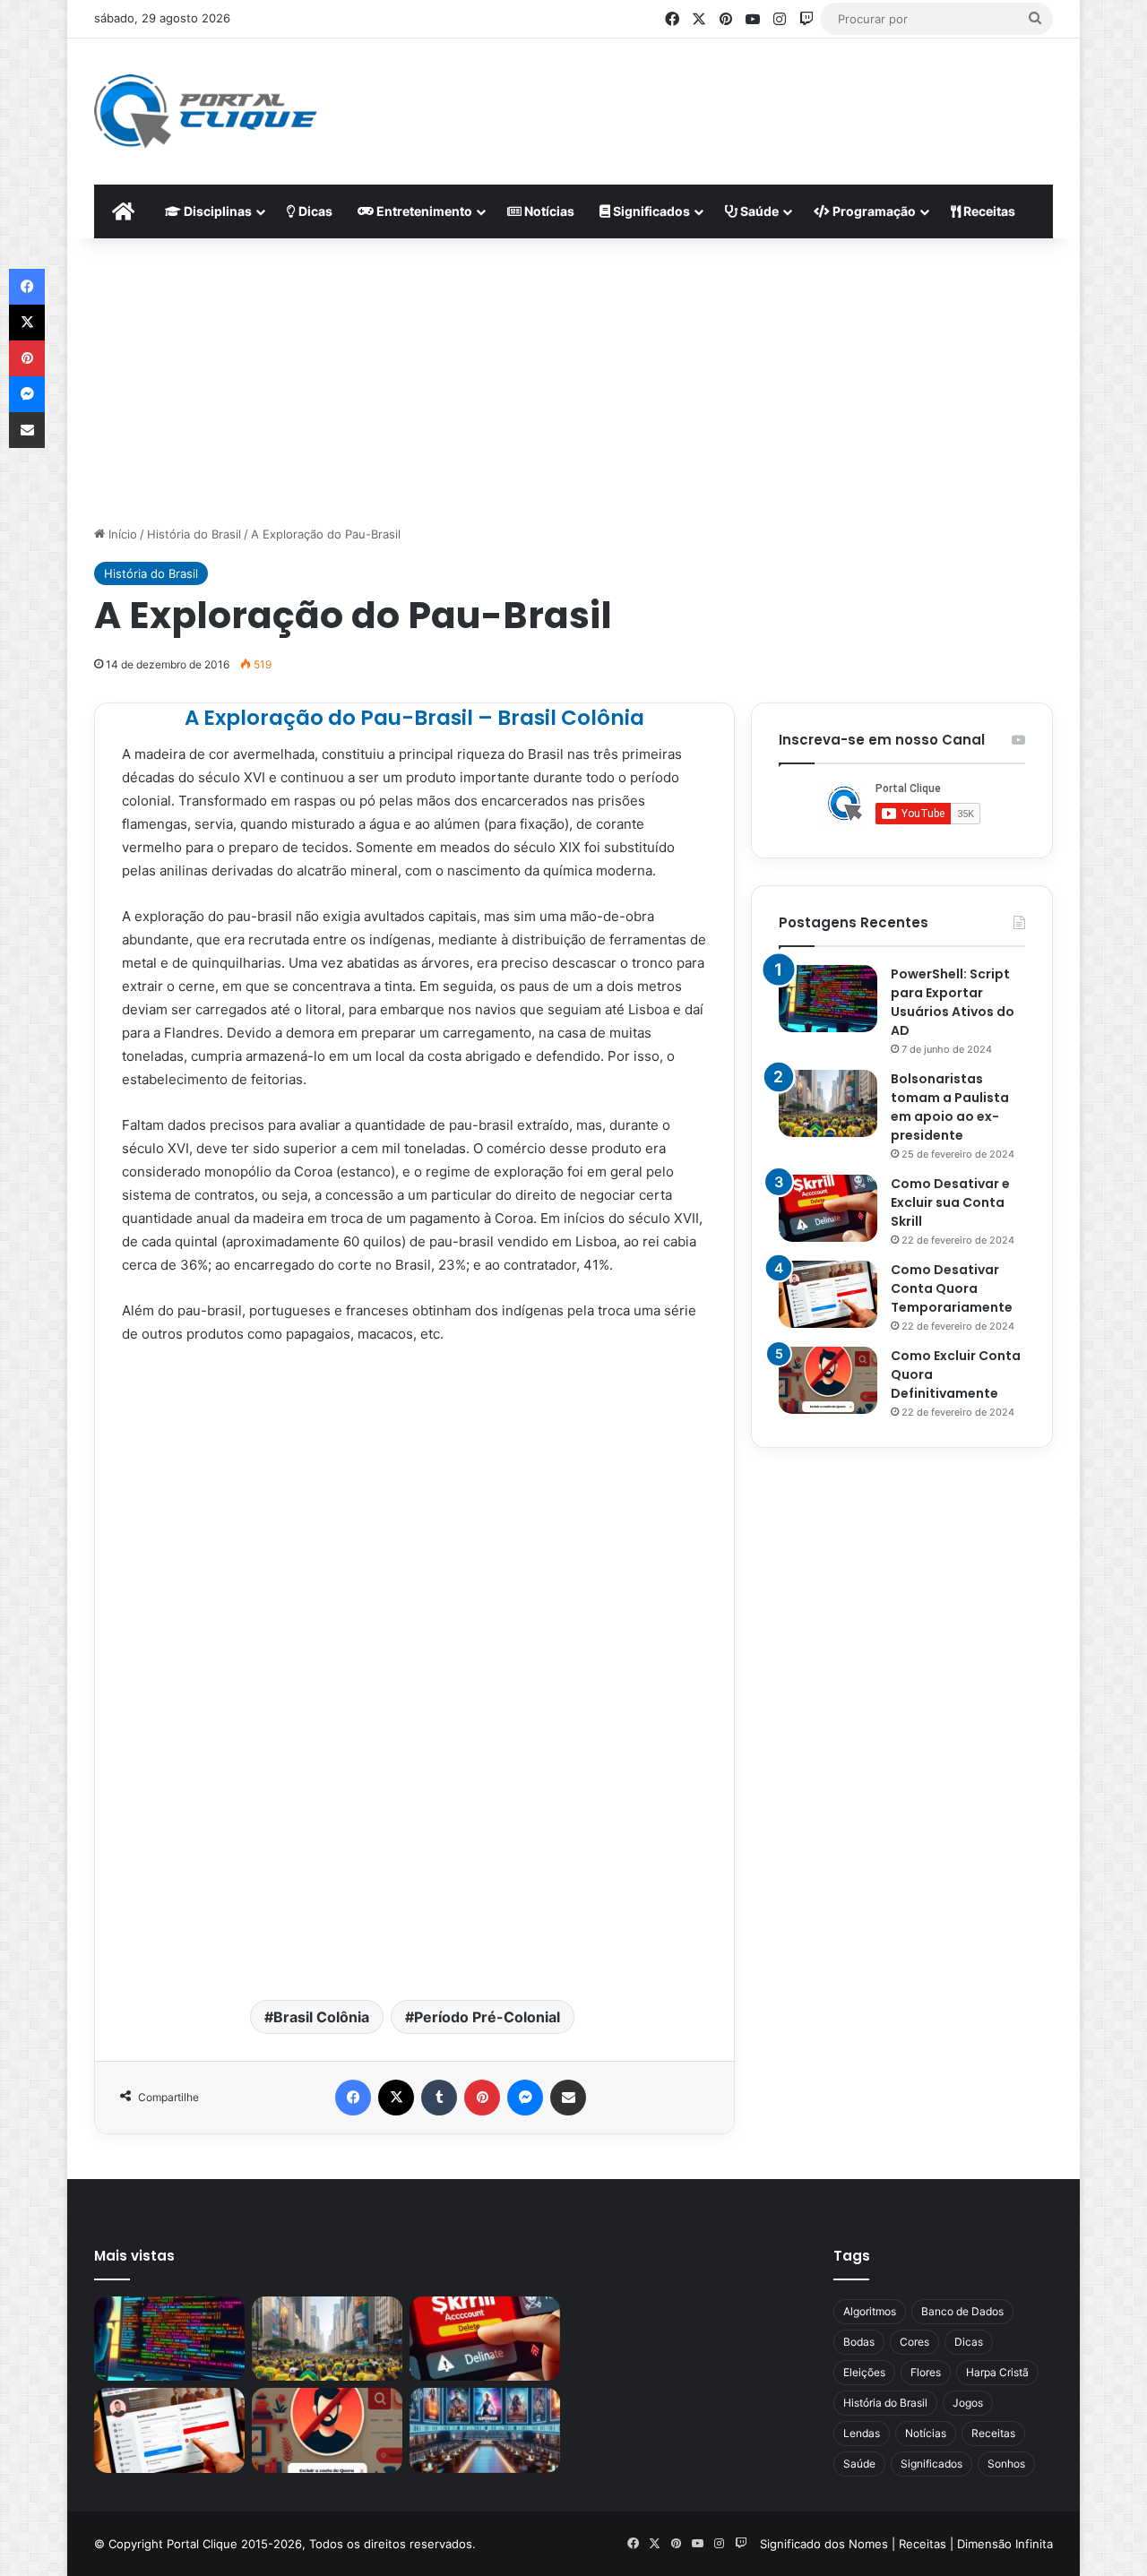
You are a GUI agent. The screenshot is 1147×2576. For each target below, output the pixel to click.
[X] (396, 2098)
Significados (650, 211)
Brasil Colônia (321, 2017)
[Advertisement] (749, 97)
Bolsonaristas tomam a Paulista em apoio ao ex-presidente (950, 1107)
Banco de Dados (962, 2311)
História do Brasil (194, 534)
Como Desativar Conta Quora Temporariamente (952, 1288)
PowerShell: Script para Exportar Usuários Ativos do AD (953, 1002)
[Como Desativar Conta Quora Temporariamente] (828, 1294)
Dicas (314, 211)
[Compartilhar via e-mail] (568, 2098)
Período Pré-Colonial (487, 2017)
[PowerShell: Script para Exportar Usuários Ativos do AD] (828, 999)
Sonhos (1006, 2464)
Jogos (968, 2403)
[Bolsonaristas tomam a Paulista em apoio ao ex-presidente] (828, 1103)
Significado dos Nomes (824, 2544)
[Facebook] (353, 2098)
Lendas (862, 2433)
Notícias (548, 211)
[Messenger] (525, 2098)
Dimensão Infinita (1005, 2544)
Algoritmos (870, 2311)
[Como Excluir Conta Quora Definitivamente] (828, 1380)
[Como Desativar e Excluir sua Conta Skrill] (828, 1208)
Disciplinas (216, 211)
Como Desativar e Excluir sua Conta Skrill (950, 1202)
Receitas (988, 211)
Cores (914, 2342)
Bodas (859, 2342)
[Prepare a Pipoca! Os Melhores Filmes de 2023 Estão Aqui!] (485, 2430)
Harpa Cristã (997, 2372)
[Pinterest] (482, 2098)
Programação (873, 211)
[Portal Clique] (206, 112)
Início (121, 534)
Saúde (758, 211)
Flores (926, 2372)
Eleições (864, 2372)
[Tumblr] (439, 2098)
